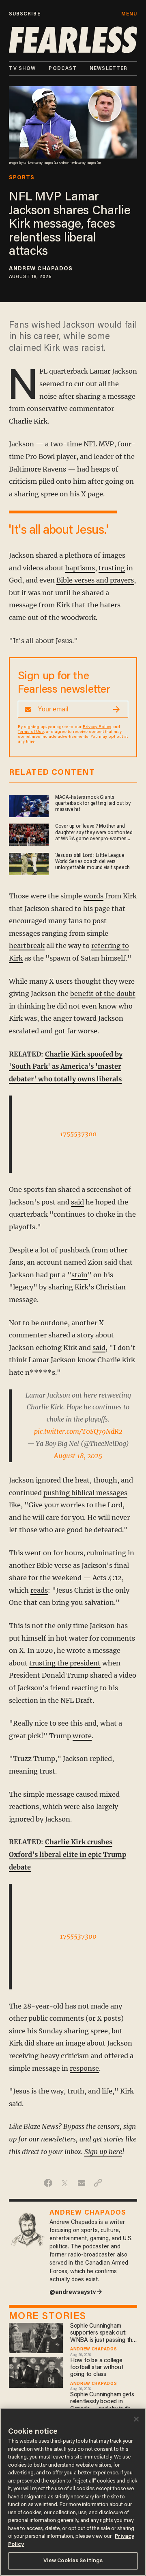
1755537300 (78, 1134)
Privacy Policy (97, 727)
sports (22, 178)
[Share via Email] (81, 2183)
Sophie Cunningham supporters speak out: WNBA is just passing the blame (103, 2334)
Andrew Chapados (41, 269)
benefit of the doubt (103, 993)
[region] (73, 2492)
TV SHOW (23, 68)
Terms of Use (31, 732)
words (93, 896)
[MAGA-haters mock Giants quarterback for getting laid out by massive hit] (29, 805)
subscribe (25, 14)
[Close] (136, 2419)
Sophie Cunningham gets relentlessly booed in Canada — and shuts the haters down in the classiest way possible (102, 2402)
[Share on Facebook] (48, 2183)
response (84, 2068)
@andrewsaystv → (76, 2292)
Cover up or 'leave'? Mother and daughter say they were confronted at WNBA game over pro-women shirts (94, 833)
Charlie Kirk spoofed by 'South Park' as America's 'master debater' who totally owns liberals (66, 1066)
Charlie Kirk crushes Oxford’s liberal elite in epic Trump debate (68, 1854)
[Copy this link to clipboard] (98, 2183)
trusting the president (65, 1663)
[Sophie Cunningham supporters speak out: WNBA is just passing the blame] (36, 2337)
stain (79, 1275)
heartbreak (27, 946)
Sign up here (103, 2152)
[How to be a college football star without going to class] (36, 2371)
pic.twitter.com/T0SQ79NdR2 (78, 1431)
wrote (82, 1736)
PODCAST (63, 68)
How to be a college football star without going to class (97, 2368)
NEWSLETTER (108, 68)
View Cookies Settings (73, 2561)
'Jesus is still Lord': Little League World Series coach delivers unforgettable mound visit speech (92, 862)
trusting (112, 568)
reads (39, 1590)
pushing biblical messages (85, 1493)
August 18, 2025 (78, 1456)
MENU (129, 14)
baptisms (80, 568)
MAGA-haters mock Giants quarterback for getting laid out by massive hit (93, 804)
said (77, 1202)
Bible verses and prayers (95, 580)
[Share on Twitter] (65, 2183)
